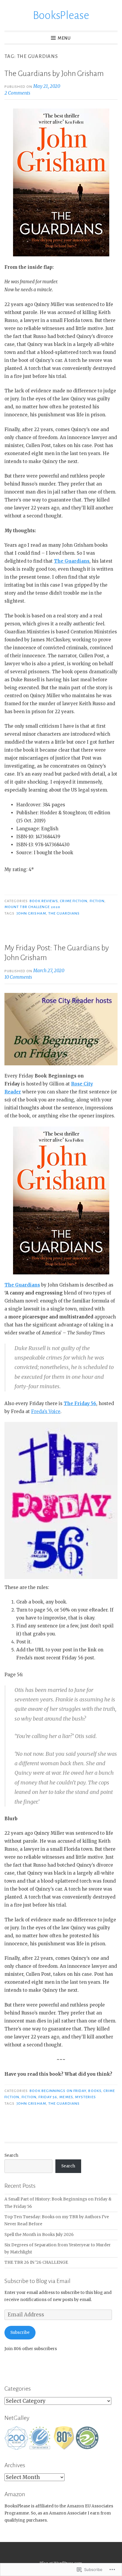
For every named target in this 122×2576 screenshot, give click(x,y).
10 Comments (18, 977)
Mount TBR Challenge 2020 (32, 907)
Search (11, 2155)
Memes (66, 2097)
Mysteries (85, 2097)
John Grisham (31, 913)
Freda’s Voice (46, 1411)
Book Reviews (44, 901)
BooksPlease (61, 15)
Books (95, 2091)
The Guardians (64, 913)
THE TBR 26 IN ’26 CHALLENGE (36, 2262)
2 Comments (17, 93)
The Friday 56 (80, 1403)
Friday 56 (48, 2097)
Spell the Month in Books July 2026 (39, 2235)
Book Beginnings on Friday (58, 2091)
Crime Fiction (74, 901)
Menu (64, 38)
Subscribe (20, 2333)
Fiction (97, 901)
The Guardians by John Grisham (54, 74)
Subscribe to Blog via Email (37, 2281)
